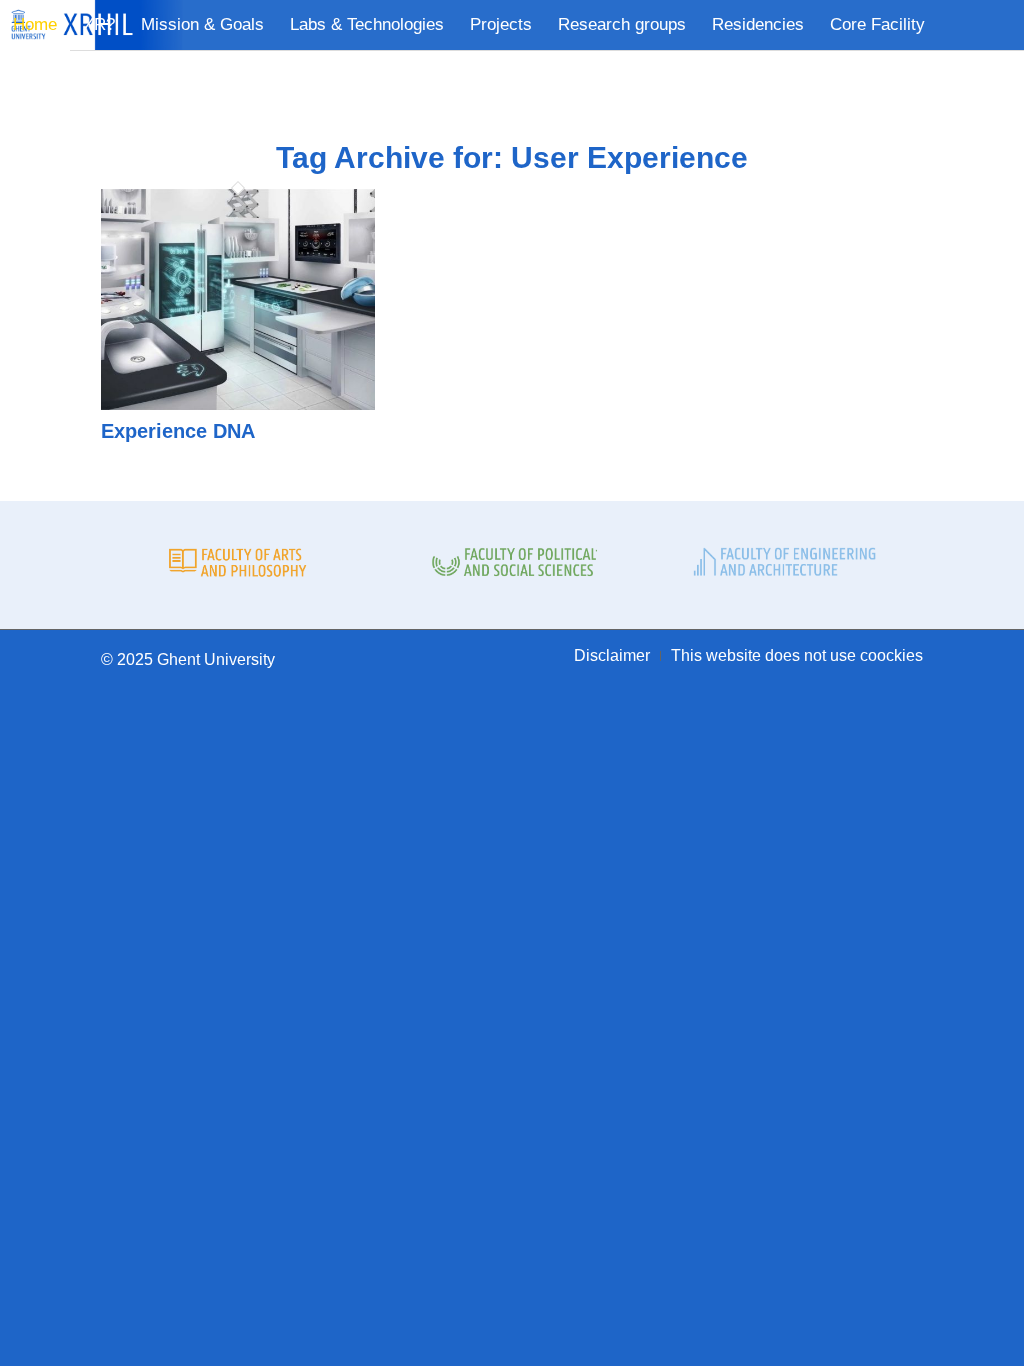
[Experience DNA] (238, 404)
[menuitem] (35, 25)
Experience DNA (178, 431)
